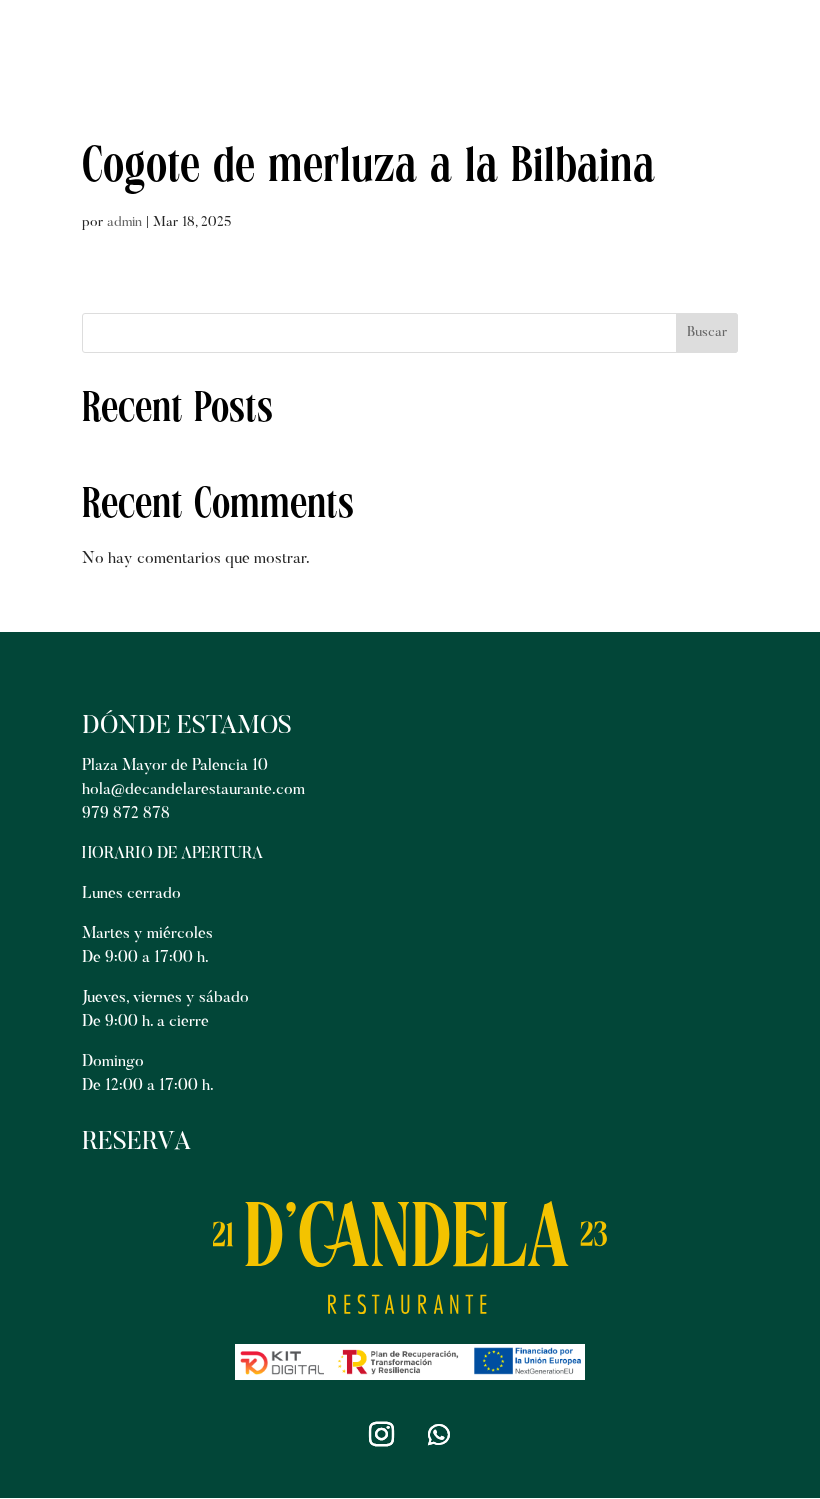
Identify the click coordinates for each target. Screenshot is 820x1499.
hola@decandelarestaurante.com (193, 790)
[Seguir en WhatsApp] (439, 1435)
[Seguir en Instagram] (381, 1435)
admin (124, 223)
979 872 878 (126, 814)
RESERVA (136, 1143)
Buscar (707, 333)
